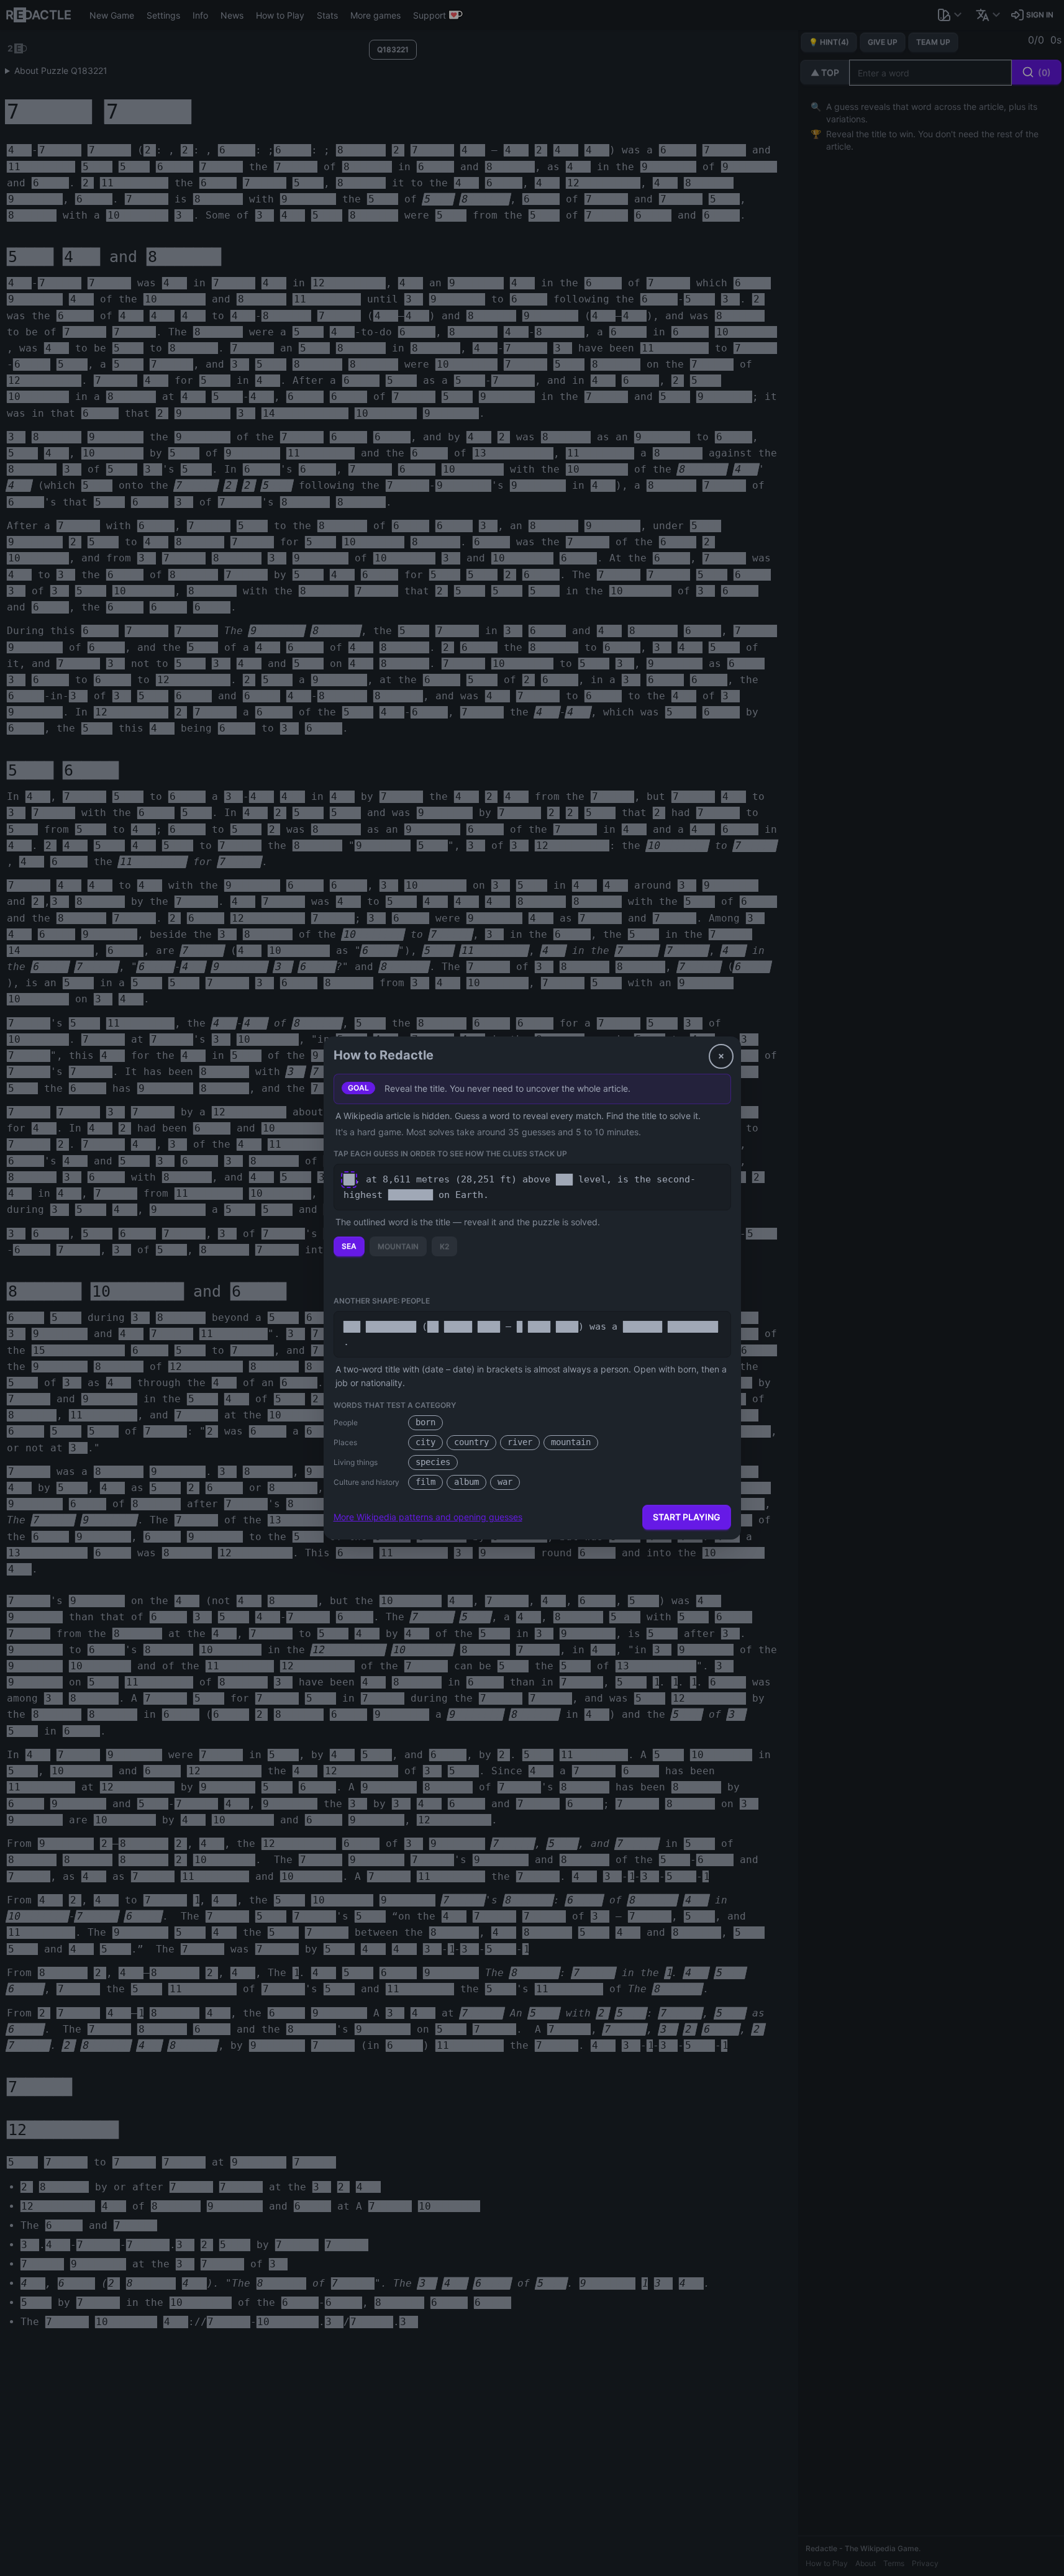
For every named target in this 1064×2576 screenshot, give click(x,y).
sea (349, 1246)
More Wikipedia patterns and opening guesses (428, 1517)
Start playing (687, 1517)
